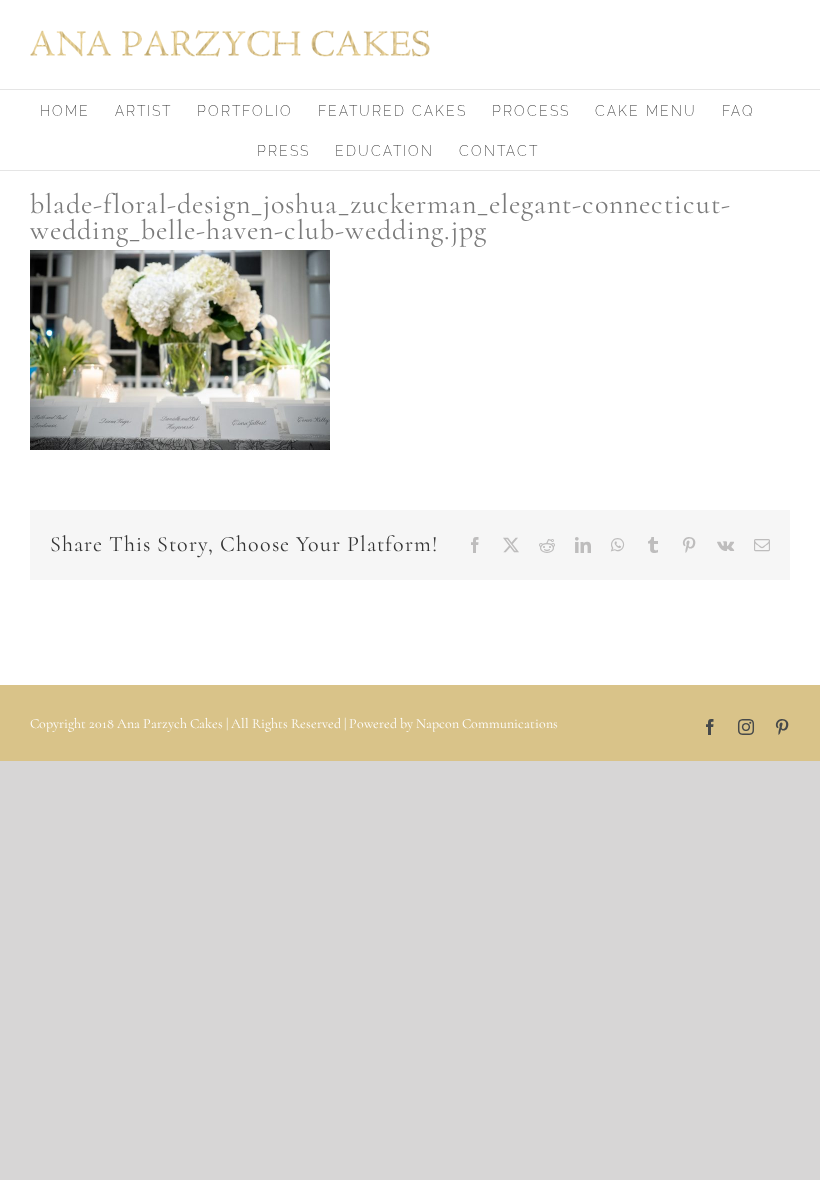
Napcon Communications (487, 723)
